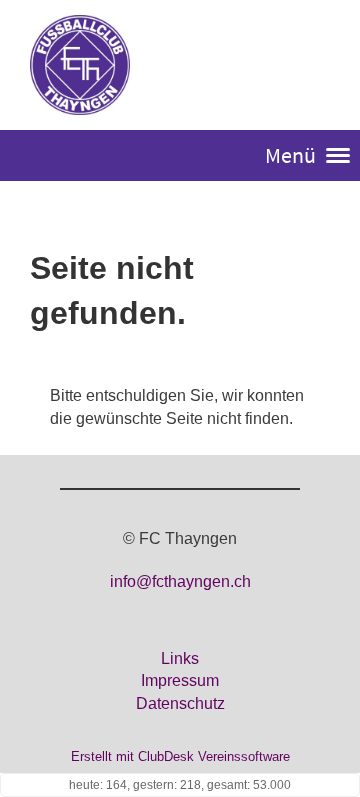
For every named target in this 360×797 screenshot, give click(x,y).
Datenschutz (180, 703)
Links (180, 658)
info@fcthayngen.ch (180, 581)
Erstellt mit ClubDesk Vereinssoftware (180, 756)
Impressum (180, 680)
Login (307, 66)
